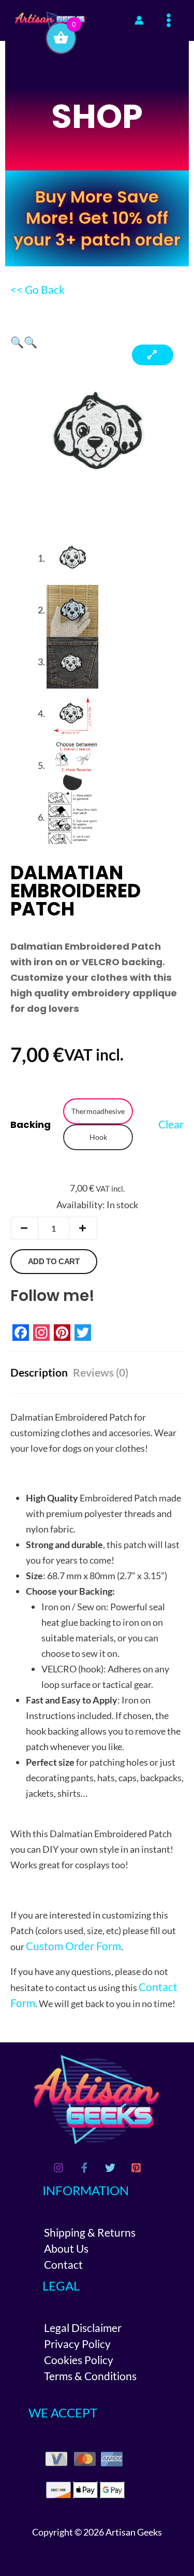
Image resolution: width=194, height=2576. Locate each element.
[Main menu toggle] (169, 20)
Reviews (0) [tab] (101, 1372)
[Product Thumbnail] (153, 355)
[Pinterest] (136, 2168)
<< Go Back (38, 289)
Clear (171, 1124)
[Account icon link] (139, 20)
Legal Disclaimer (83, 2328)
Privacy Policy (77, 2344)
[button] (17, 342)
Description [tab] (39, 1372)
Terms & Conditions (90, 2376)
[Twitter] (110, 2168)
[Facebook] (84, 2168)
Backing (31, 1125)
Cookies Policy (79, 2360)
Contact (63, 2264)
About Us (66, 2248)
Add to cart (54, 1261)
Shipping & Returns (90, 2232)
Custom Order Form (73, 1946)
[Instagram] (58, 2168)
